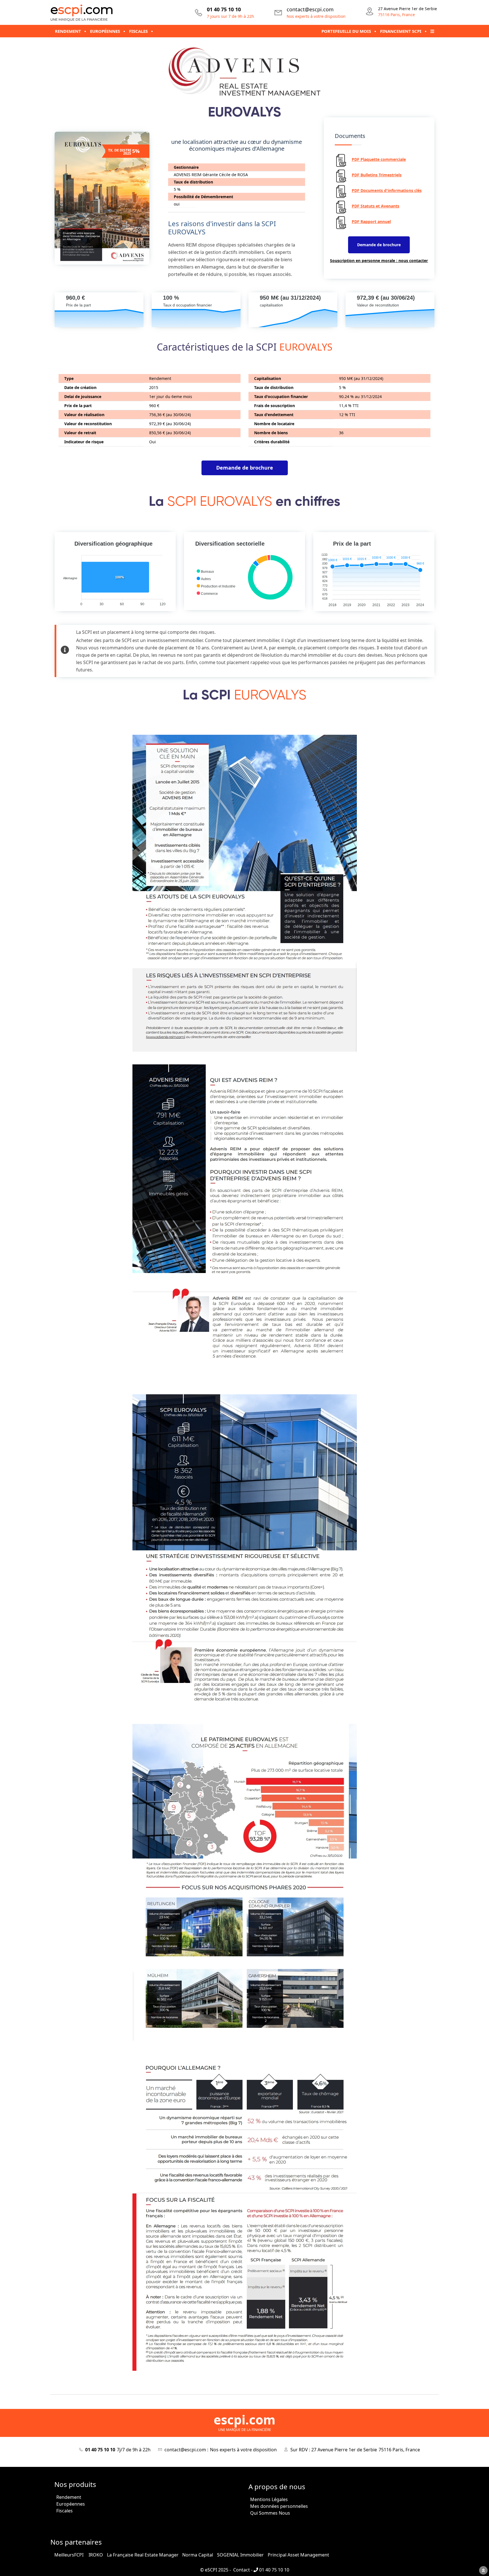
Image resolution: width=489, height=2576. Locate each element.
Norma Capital (198, 2555)
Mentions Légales (269, 2499)
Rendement (69, 2497)
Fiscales (65, 2511)
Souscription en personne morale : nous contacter (379, 261)
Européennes (71, 2504)
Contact (241, 2570)
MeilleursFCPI (69, 2555)
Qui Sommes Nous (270, 2513)
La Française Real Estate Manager (143, 2555)
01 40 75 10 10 (274, 2570)
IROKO (96, 2555)
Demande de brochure (379, 245)
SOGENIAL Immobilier (240, 2555)
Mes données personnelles (279, 2506)
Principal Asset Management (298, 2555)
